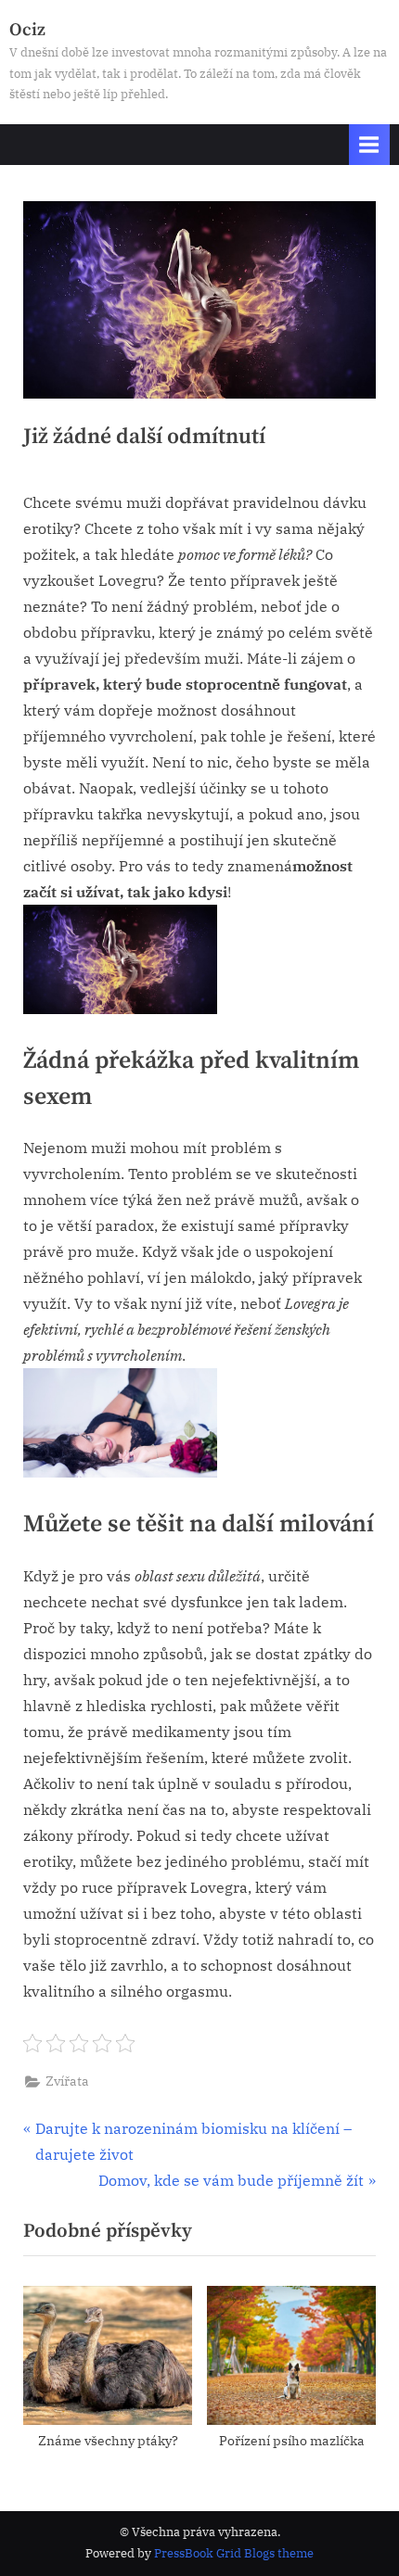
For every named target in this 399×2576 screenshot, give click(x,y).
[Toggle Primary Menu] (369, 144)
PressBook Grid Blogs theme (234, 2553)
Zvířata (67, 2081)
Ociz (27, 30)
